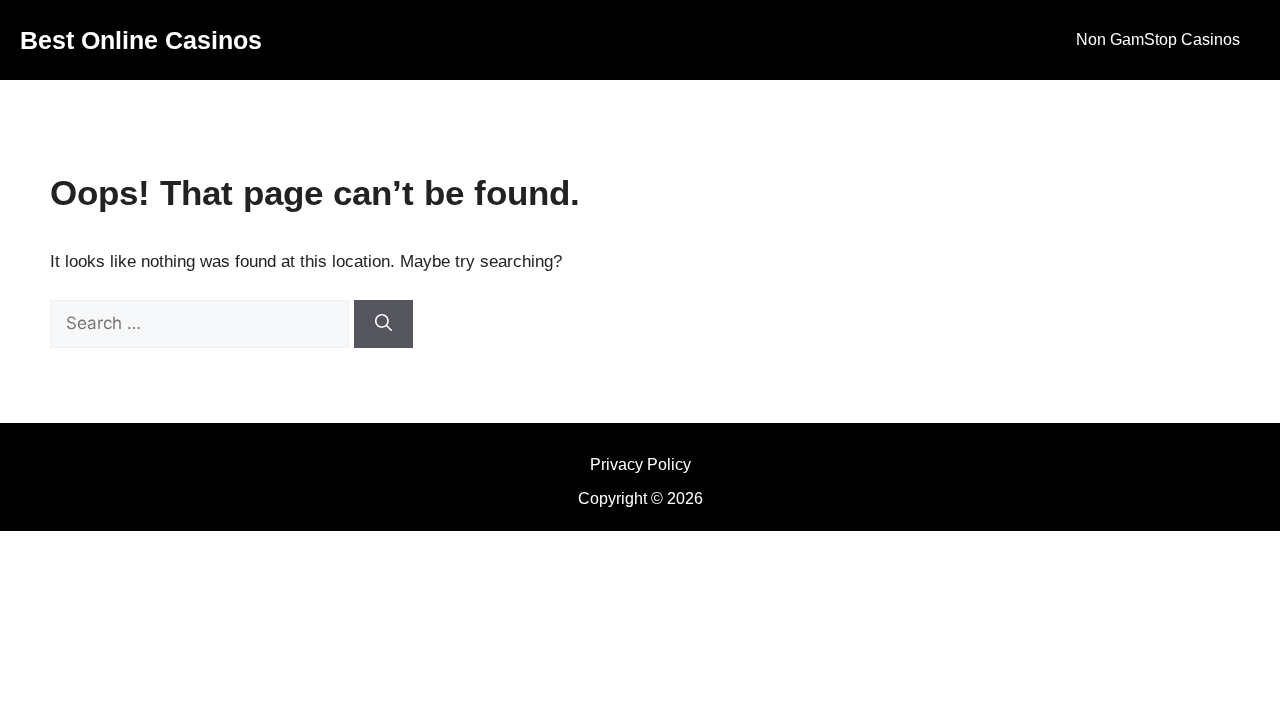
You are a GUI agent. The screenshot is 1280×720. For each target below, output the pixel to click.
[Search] (383, 324)
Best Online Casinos (141, 40)
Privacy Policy (640, 464)
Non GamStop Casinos (1158, 39)
